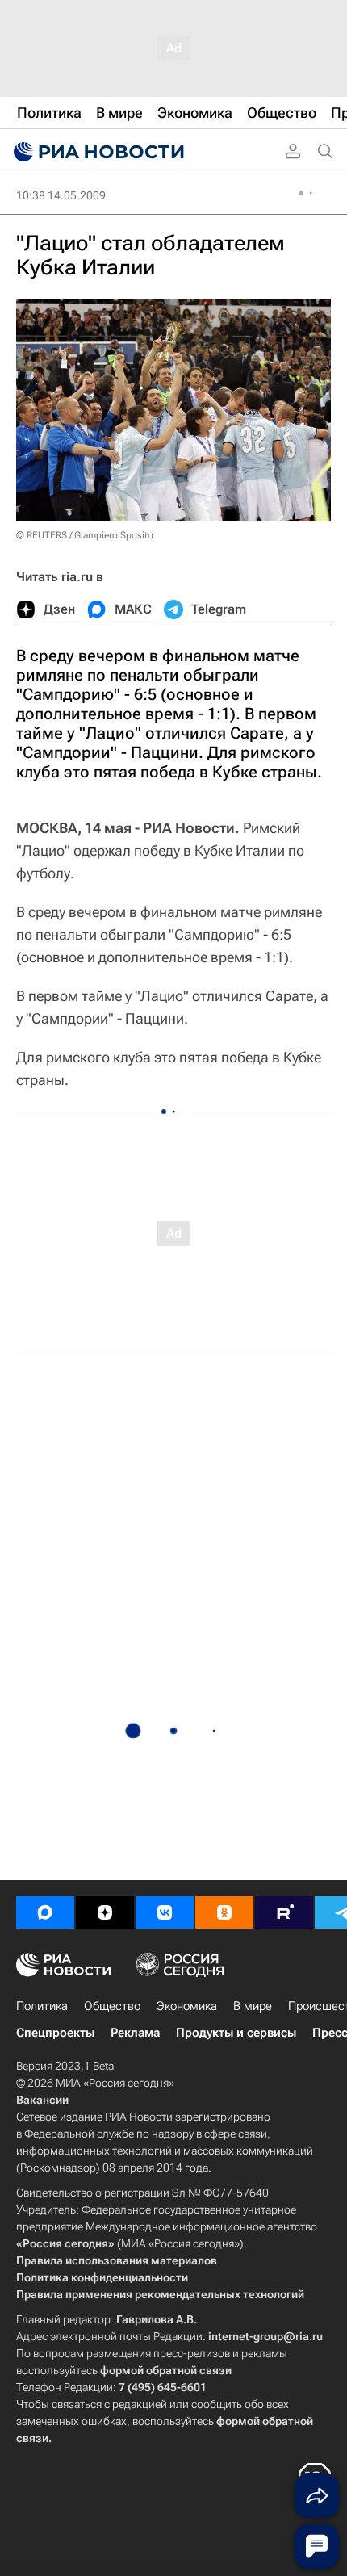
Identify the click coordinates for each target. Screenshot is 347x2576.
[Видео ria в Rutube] (284, 1912)
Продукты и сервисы (236, 2033)
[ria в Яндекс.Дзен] (105, 1912)
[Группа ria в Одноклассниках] (224, 1912)
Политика (42, 2006)
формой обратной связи (166, 2370)
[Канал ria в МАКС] (45, 1912)
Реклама (135, 2033)
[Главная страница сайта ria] (97, 152)
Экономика (187, 2006)
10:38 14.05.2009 (61, 195)
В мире (253, 2006)
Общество (112, 2006)
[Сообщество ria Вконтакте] (165, 1912)
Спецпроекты (55, 2033)
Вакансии (42, 2100)
